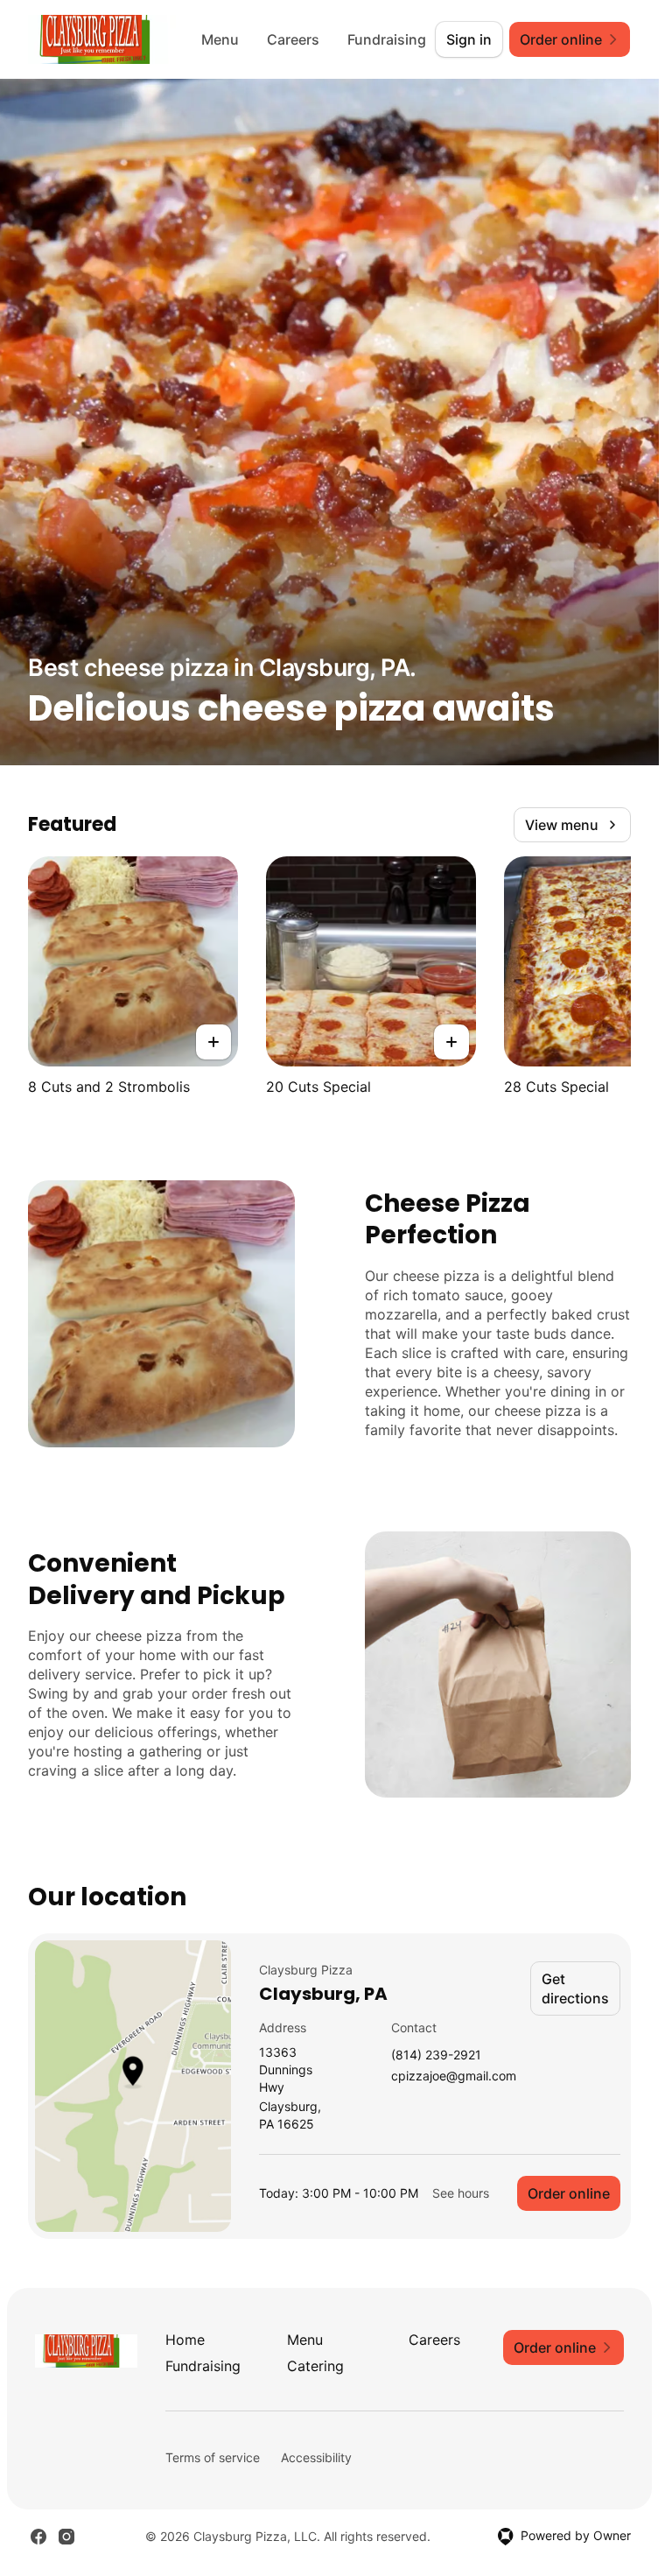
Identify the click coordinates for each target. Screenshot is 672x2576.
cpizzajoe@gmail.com (454, 2076)
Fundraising (387, 39)
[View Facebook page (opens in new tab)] (38, 2537)
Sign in (469, 39)
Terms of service (213, 2457)
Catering (315, 2366)
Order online (569, 2193)
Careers (293, 39)
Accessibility (316, 2457)
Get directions (575, 1988)
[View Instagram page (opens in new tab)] (66, 2537)
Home (185, 2340)
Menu (220, 39)
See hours (461, 2193)
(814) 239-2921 (436, 2055)
